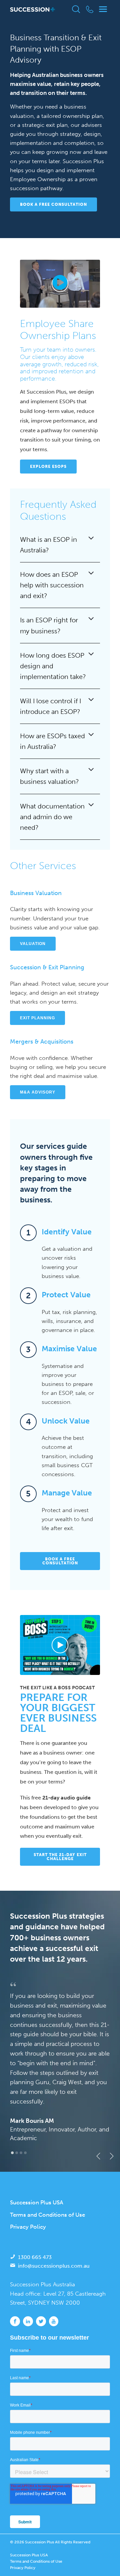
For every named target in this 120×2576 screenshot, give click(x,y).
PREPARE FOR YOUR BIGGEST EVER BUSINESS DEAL (58, 1713)
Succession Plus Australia (42, 2284)
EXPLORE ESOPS (48, 467)
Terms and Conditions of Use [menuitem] (47, 2215)
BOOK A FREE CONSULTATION (53, 204)
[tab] (12, 2153)
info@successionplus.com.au (54, 2266)
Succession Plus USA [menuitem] (37, 2202)
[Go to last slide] (97, 2156)
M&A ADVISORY (38, 1092)
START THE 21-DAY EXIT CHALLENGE (60, 1857)
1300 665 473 (35, 2257)
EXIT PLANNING (37, 1018)
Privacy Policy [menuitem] (28, 2227)
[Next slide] (110, 2156)
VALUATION (33, 944)
